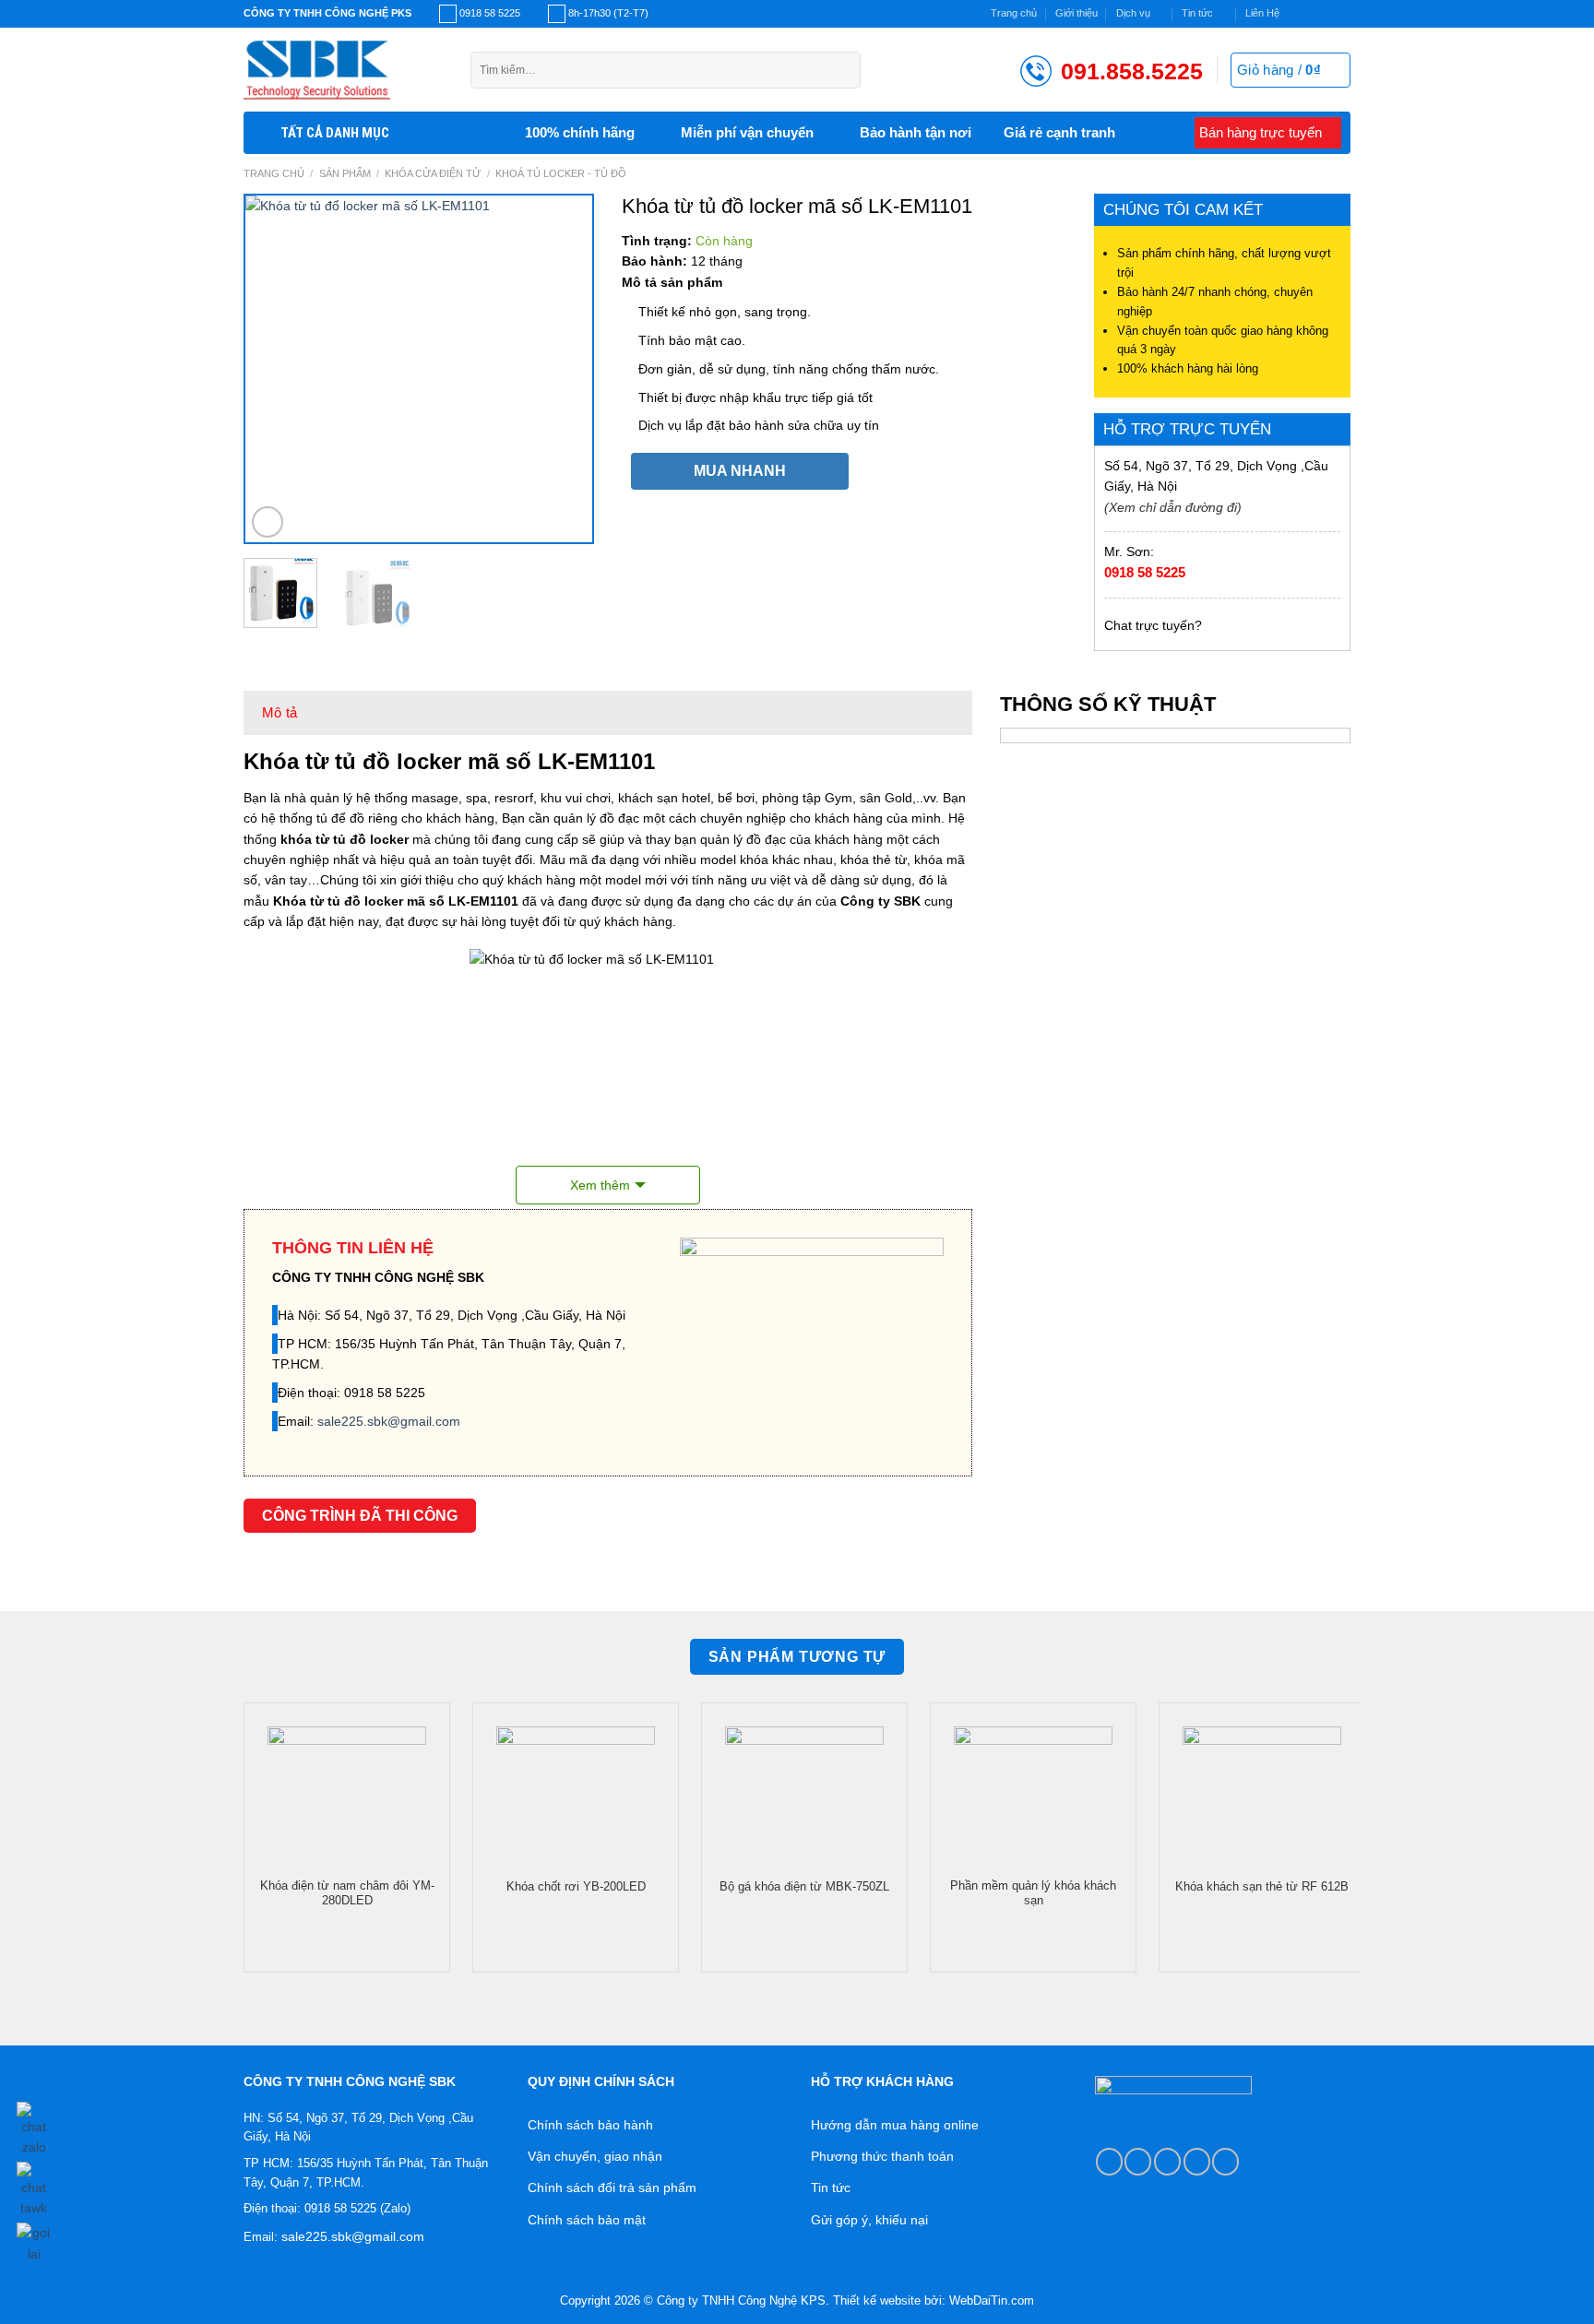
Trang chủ (1014, 13)
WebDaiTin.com (992, 2301)
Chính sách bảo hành (590, 2125)
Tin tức (1197, 13)
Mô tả (280, 712)
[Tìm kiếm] (842, 70)
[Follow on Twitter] (1328, 14)
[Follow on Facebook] (1297, 14)
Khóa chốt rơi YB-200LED (576, 1887)
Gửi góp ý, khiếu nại (869, 2220)
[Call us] (1197, 2161)
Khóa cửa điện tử (433, 173)
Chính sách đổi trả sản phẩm (612, 2188)
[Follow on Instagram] (1312, 14)
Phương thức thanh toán (882, 2156)
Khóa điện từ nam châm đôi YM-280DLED (347, 1893)
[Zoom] (268, 522)
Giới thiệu (1077, 13)
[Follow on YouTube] (1225, 2161)
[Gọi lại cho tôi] (34, 2240)
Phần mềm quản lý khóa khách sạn (1033, 1893)
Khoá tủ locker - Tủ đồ (561, 173)
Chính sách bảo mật (587, 2220)
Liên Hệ (1262, 13)
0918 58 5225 (1145, 572)
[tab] (280, 713)
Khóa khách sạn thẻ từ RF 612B (1262, 1887)
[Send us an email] (1343, 14)
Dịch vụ (1133, 13)
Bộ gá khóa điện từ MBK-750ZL (804, 1887)
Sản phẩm (345, 173)
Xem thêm (600, 1185)
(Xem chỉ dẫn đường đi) (1173, 507)
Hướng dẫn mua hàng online (895, 2125)
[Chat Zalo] (34, 2126)
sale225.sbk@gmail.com (389, 1421)
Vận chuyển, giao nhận (595, 2156)
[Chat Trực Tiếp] (34, 2187)
